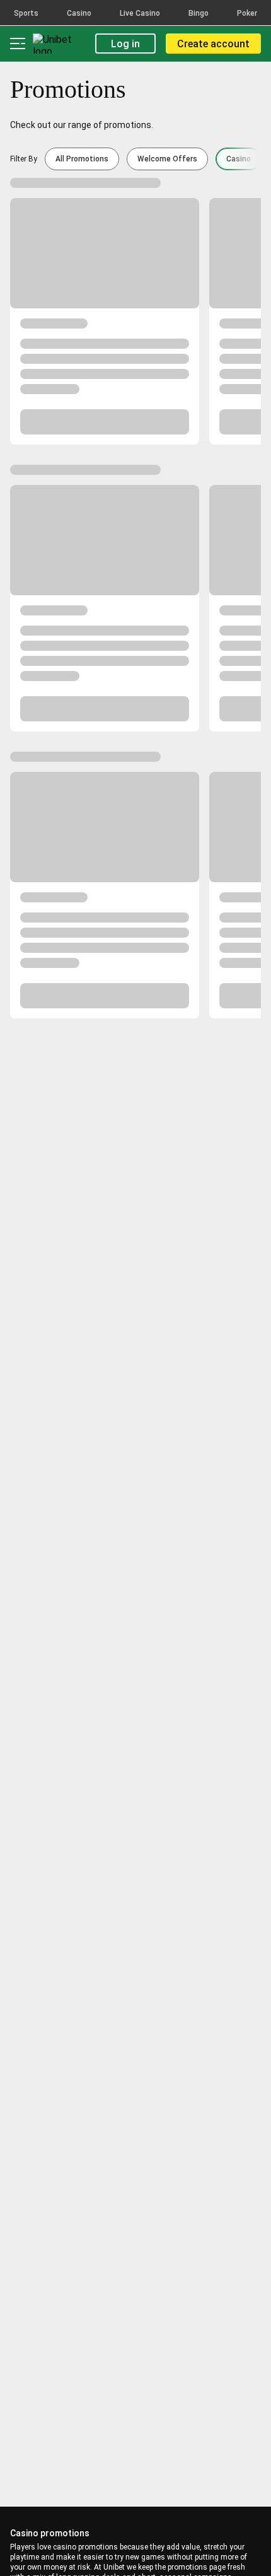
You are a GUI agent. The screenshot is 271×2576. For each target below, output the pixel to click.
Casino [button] (239, 159)
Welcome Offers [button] (167, 159)
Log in (125, 44)
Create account (213, 44)
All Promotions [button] (82, 159)
